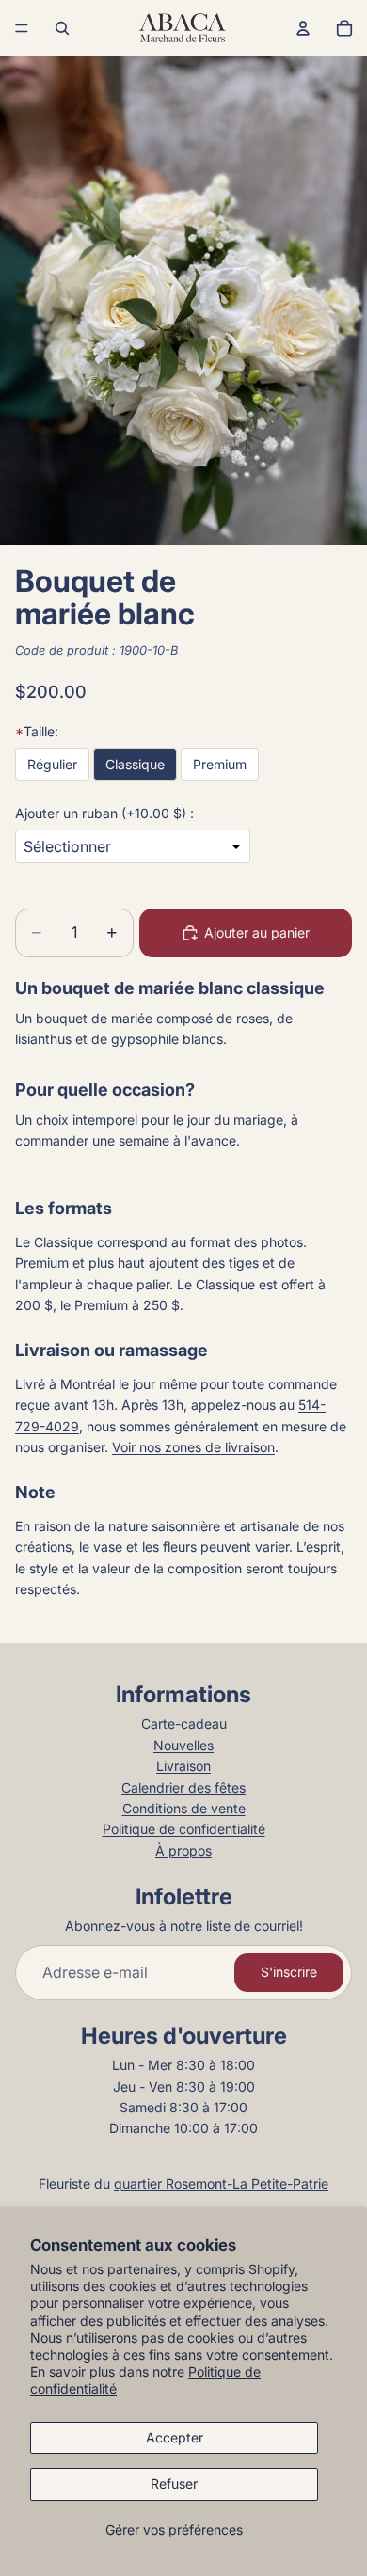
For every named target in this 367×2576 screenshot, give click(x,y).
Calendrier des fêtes (183, 1787)
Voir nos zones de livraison (193, 1447)
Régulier (52, 764)
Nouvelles (183, 1745)
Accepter (175, 2437)
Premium (220, 764)
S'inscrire (289, 1972)
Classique (135, 764)
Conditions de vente (184, 1808)
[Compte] (303, 28)
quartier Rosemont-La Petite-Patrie (221, 2183)
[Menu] (22, 28)
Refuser (174, 2483)
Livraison (183, 1766)
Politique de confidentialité (184, 1829)
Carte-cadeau (184, 1723)
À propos (183, 1850)
